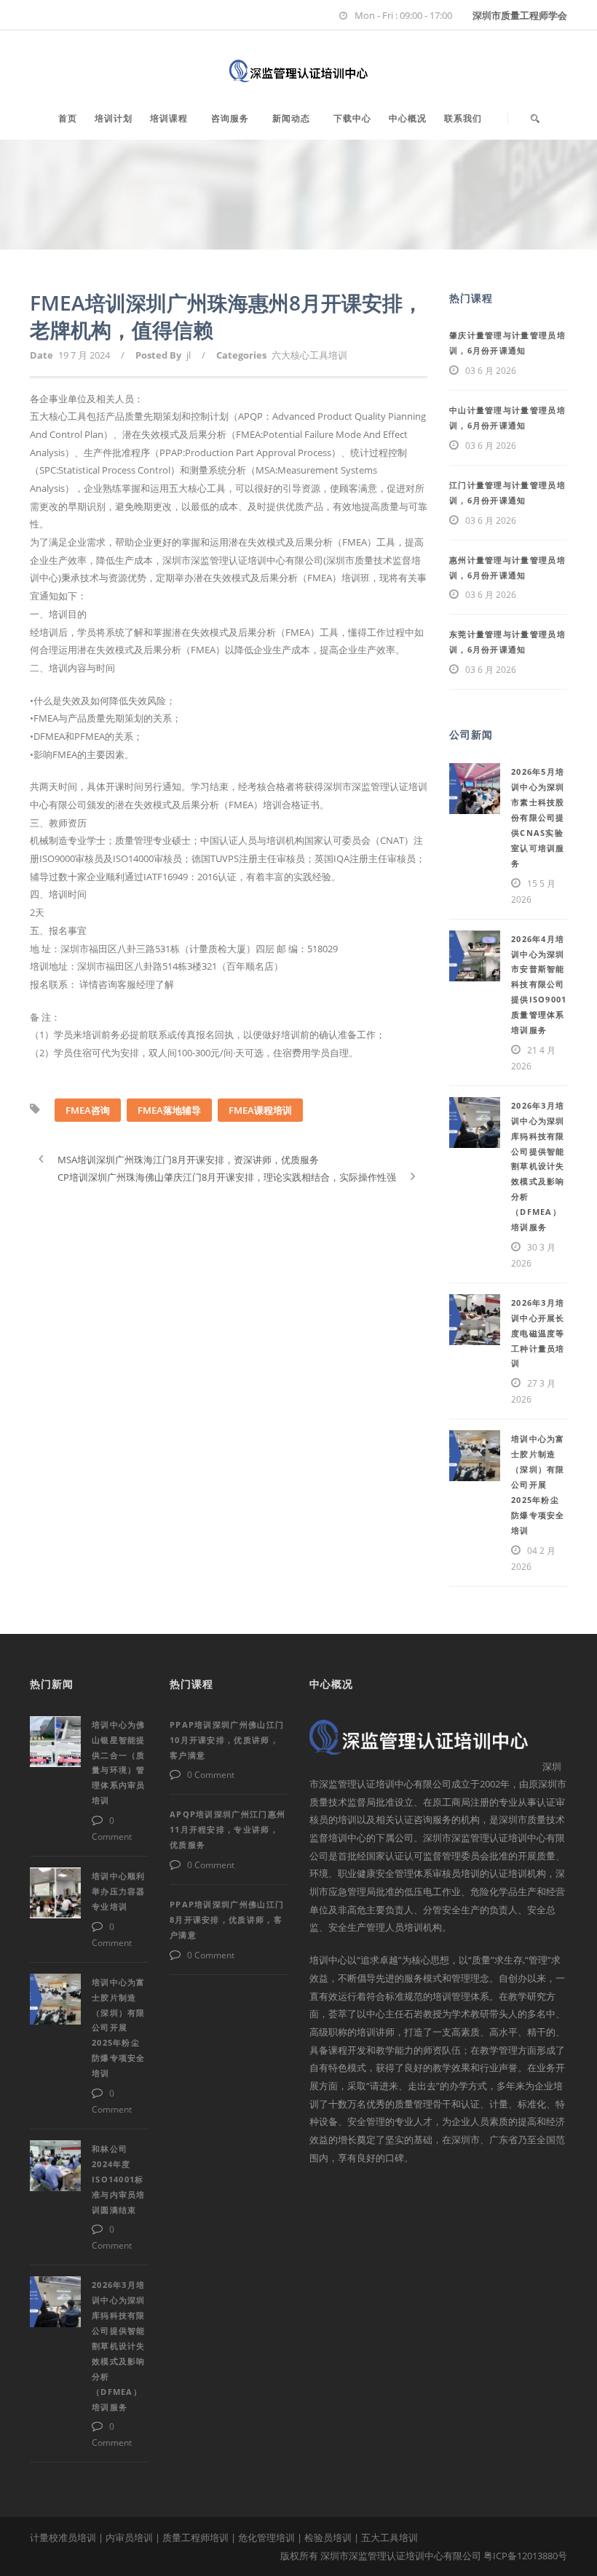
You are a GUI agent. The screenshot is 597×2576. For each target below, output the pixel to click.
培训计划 (114, 118)
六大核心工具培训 (309, 355)
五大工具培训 (390, 2537)
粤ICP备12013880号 (525, 2556)
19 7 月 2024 (84, 355)
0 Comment (211, 1775)
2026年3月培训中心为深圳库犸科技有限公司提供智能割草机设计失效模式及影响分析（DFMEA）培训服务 (538, 1166)
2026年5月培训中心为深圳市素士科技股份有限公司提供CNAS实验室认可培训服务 (538, 817)
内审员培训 (129, 2537)
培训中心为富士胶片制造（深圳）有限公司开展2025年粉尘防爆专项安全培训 (538, 1484)
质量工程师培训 (195, 2537)
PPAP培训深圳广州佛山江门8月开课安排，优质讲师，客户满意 (227, 1919)
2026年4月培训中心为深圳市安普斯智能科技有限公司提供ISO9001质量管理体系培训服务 (539, 984)
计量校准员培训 (63, 2537)
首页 (68, 118)
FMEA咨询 (88, 1110)
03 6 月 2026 (491, 371)
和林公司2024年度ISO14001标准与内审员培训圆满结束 (119, 2179)
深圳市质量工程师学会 (520, 15)
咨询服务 (230, 118)
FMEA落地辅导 (169, 1110)
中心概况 (408, 118)
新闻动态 (291, 118)
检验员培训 (328, 2537)
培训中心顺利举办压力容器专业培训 (119, 1891)
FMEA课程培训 (260, 1110)
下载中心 (352, 118)
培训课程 (169, 118)
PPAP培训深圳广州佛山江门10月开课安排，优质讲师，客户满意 (227, 1740)
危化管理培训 (266, 2537)
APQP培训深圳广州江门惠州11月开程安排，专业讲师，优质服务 (228, 1829)
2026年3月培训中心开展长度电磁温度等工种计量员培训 (538, 1333)
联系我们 (463, 118)
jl (189, 355)
